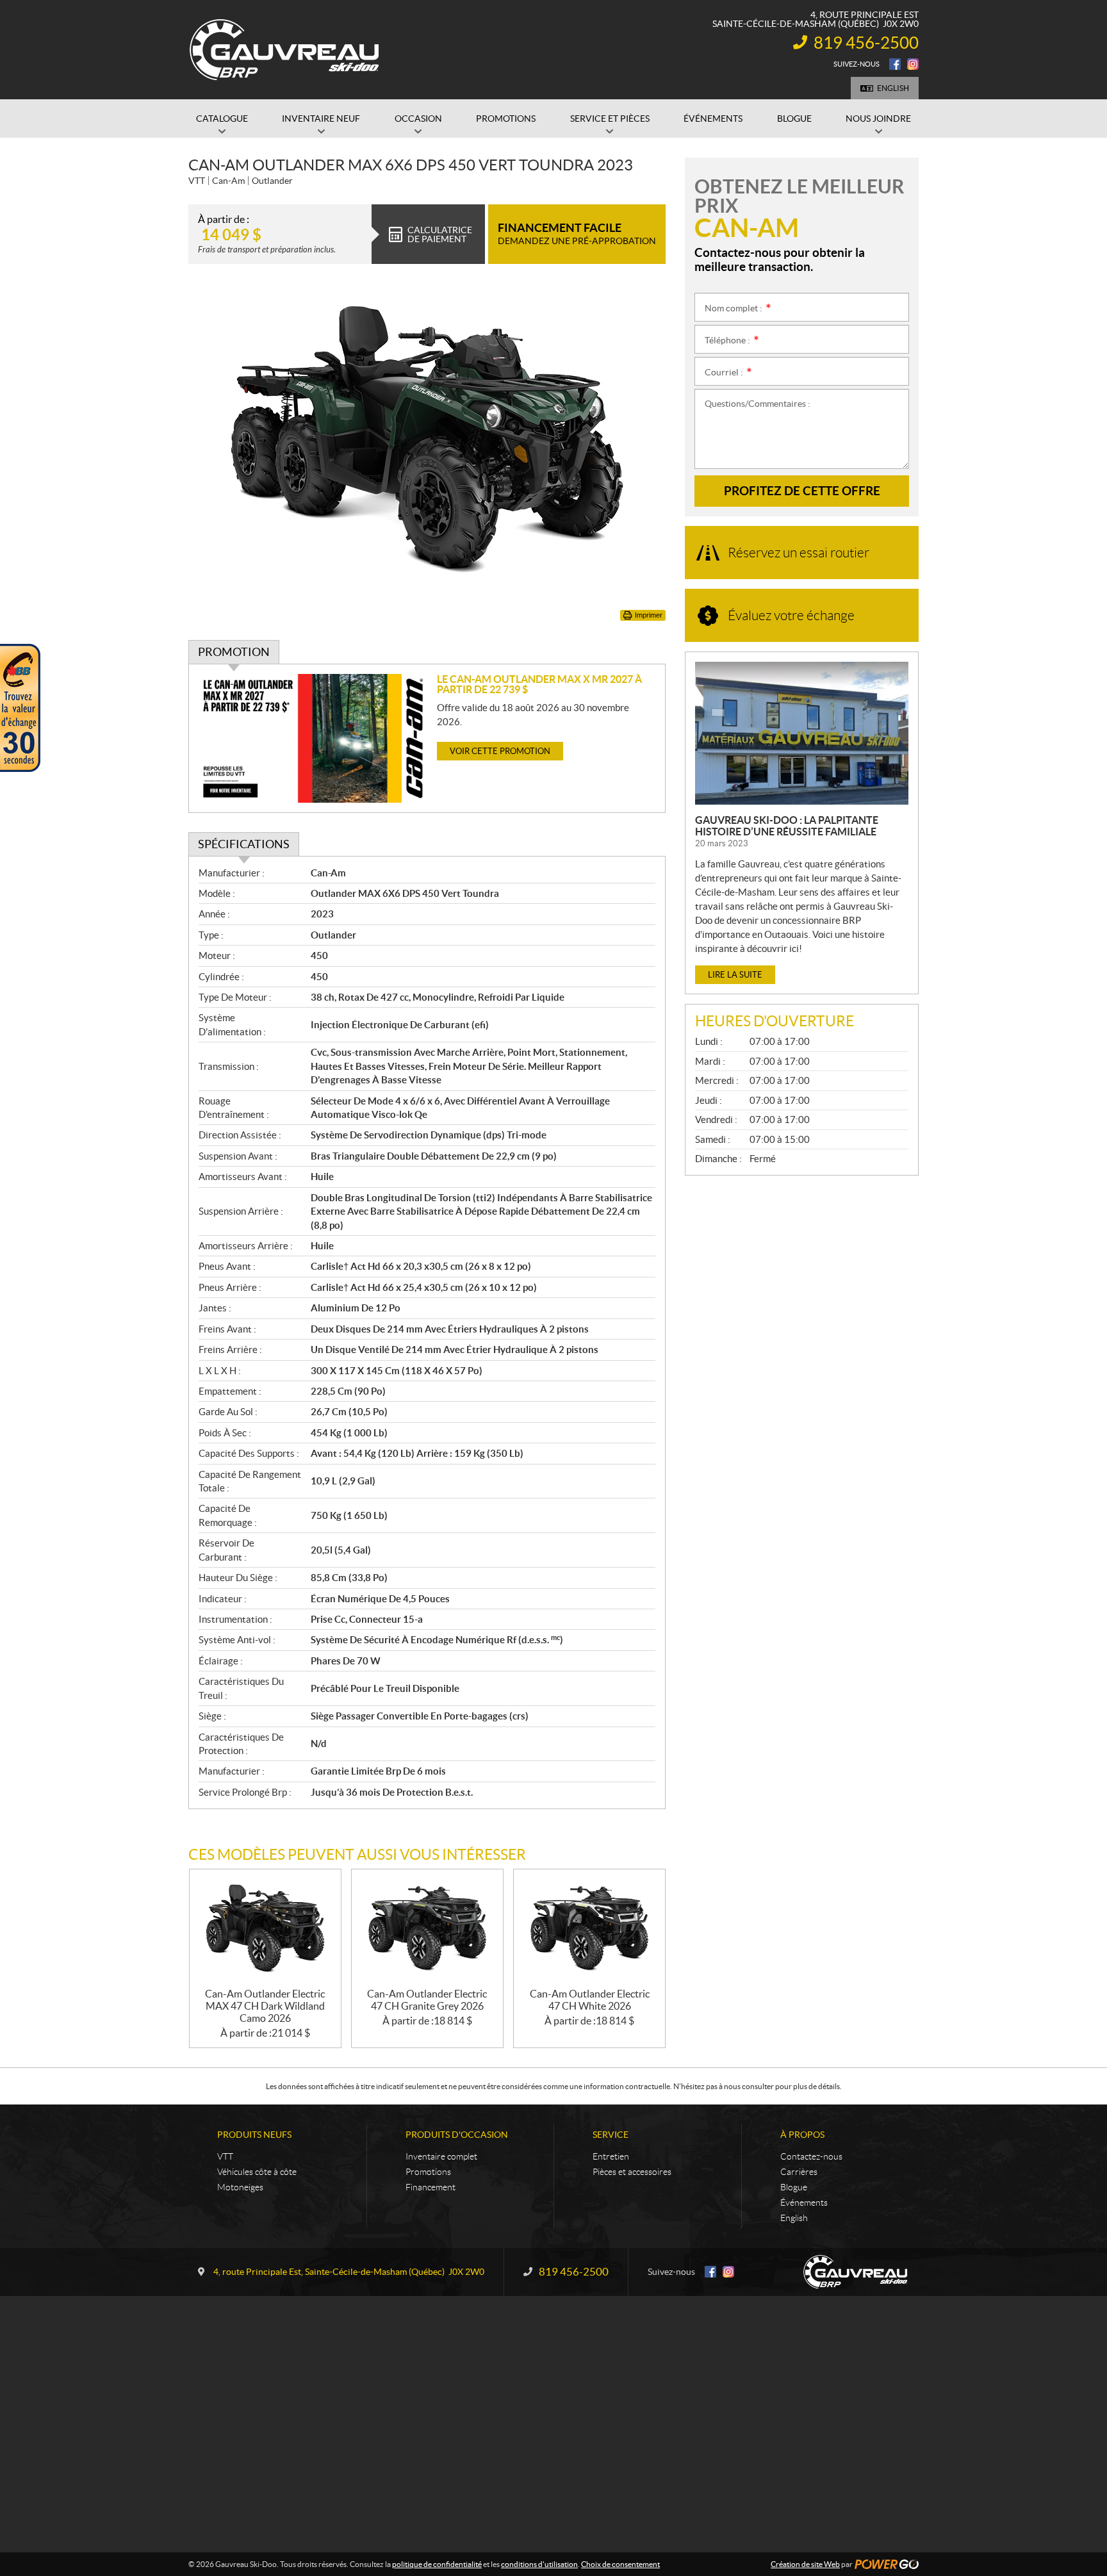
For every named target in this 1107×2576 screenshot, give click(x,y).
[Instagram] (913, 64)
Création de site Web (805, 2564)
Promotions (428, 2172)
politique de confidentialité (437, 2564)
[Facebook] (895, 64)
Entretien (611, 2156)
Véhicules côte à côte (257, 2172)
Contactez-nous (811, 2156)
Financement (430, 2187)
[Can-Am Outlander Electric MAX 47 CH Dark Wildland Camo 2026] (265, 1929)
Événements (804, 2203)
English (893, 88)
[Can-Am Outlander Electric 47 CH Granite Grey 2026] (427, 1929)
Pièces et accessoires (632, 2172)
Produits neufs (254, 2135)
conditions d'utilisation (539, 2564)
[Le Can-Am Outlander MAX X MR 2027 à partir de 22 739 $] (313, 738)
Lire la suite (735, 975)
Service (611, 2135)
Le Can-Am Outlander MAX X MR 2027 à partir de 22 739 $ (539, 684)
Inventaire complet (441, 2156)
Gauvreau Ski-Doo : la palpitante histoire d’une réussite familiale (787, 826)
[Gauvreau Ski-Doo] (285, 50)
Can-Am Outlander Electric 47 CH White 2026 (590, 2000)
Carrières (799, 2172)
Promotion (234, 652)
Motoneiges (240, 2187)
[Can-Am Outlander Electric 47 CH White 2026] (589, 1929)
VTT (225, 2156)
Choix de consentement (620, 2564)
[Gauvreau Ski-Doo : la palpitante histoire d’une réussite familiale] (802, 733)
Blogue (794, 2187)
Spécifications (244, 844)
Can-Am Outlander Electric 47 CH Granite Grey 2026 (427, 2000)
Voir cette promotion (500, 751)
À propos (802, 2135)
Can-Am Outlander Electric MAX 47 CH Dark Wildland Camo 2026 (265, 2006)
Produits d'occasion (457, 2135)
